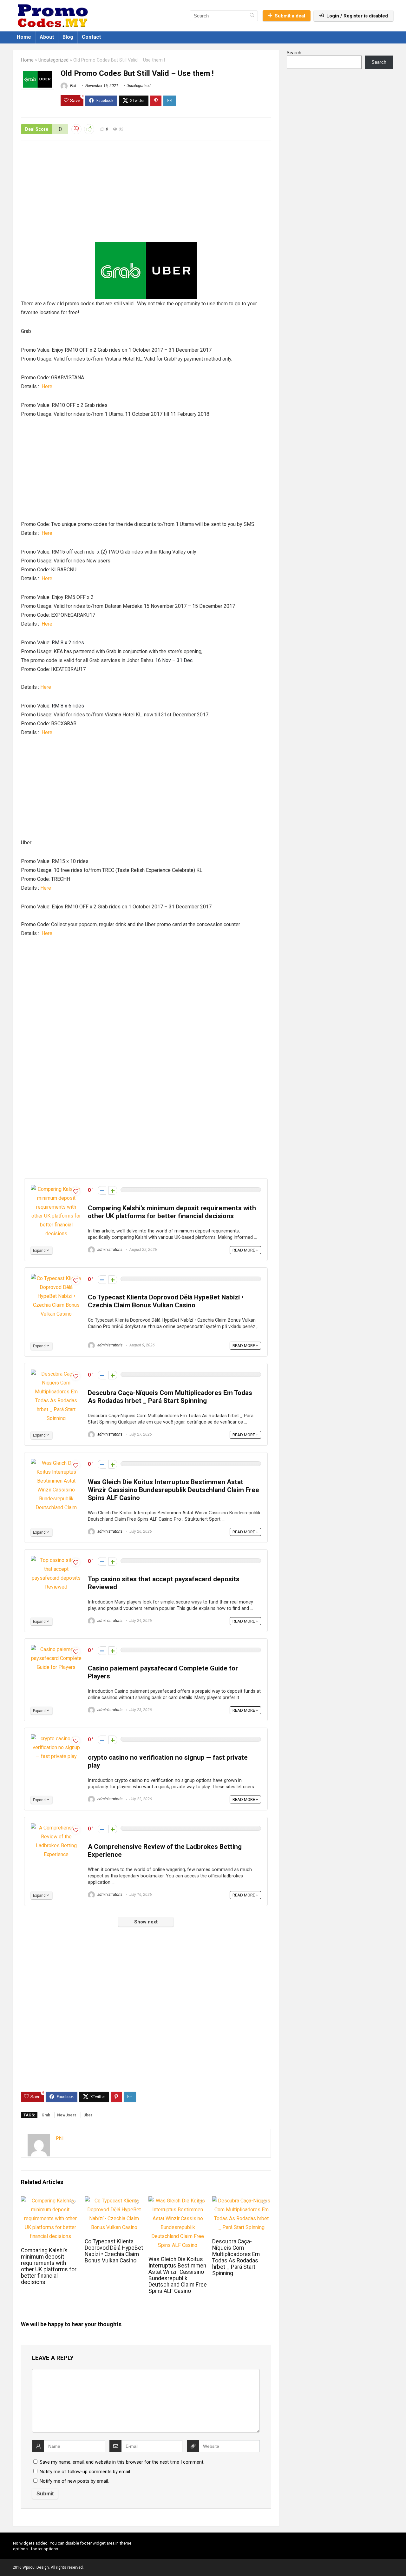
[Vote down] (102, 1190)
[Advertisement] (146, 195)
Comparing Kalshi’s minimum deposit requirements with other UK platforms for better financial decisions (172, 1212)
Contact (91, 37)
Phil (73, 86)
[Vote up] (113, 1190)
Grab (46, 2115)
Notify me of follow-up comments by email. (85, 2472)
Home (24, 37)
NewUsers (67, 2115)
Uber (88, 2115)
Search (294, 53)
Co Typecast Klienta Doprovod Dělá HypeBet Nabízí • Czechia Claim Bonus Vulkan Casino (166, 1301)
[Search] (252, 16)
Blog (68, 37)
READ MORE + (245, 1250)
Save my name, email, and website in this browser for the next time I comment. (122, 2462)
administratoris (109, 1250)
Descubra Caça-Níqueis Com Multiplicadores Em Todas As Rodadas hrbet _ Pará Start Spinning (170, 1397)
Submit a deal (290, 16)
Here (47, 386)
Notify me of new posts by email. (74, 2481)
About (47, 37)
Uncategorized (53, 60)
